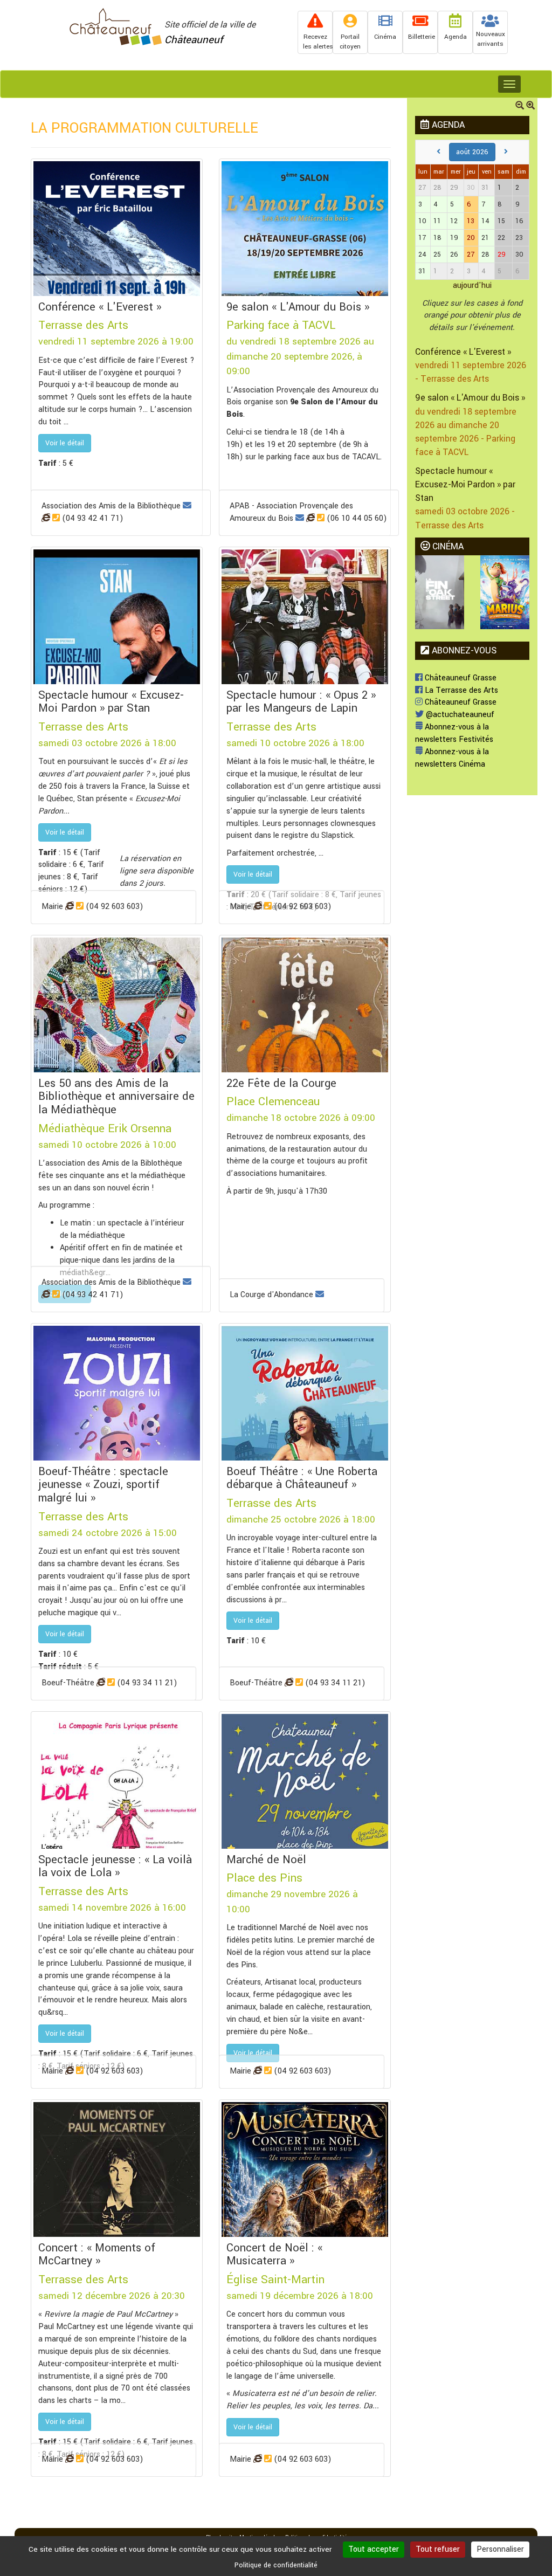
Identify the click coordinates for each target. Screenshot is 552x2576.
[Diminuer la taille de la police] (520, 106)
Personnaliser (500, 2549)
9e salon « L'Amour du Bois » (470, 398)
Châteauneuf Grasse (460, 678)
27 (471, 254)
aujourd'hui (472, 285)
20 (471, 238)
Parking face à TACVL (281, 325)
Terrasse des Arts (83, 325)
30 (471, 188)
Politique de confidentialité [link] (276, 2565)
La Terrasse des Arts (460, 690)
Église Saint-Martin (275, 2279)
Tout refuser (438, 2549)
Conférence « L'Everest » (463, 352)
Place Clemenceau (273, 1101)
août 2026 (472, 152)
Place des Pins (264, 1878)
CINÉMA (447, 546)
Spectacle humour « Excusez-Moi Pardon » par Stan (465, 484)
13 (471, 221)
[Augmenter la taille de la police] (530, 106)
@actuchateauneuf (459, 715)
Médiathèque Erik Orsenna (105, 1128)
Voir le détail (65, 443)
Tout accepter (374, 2549)
